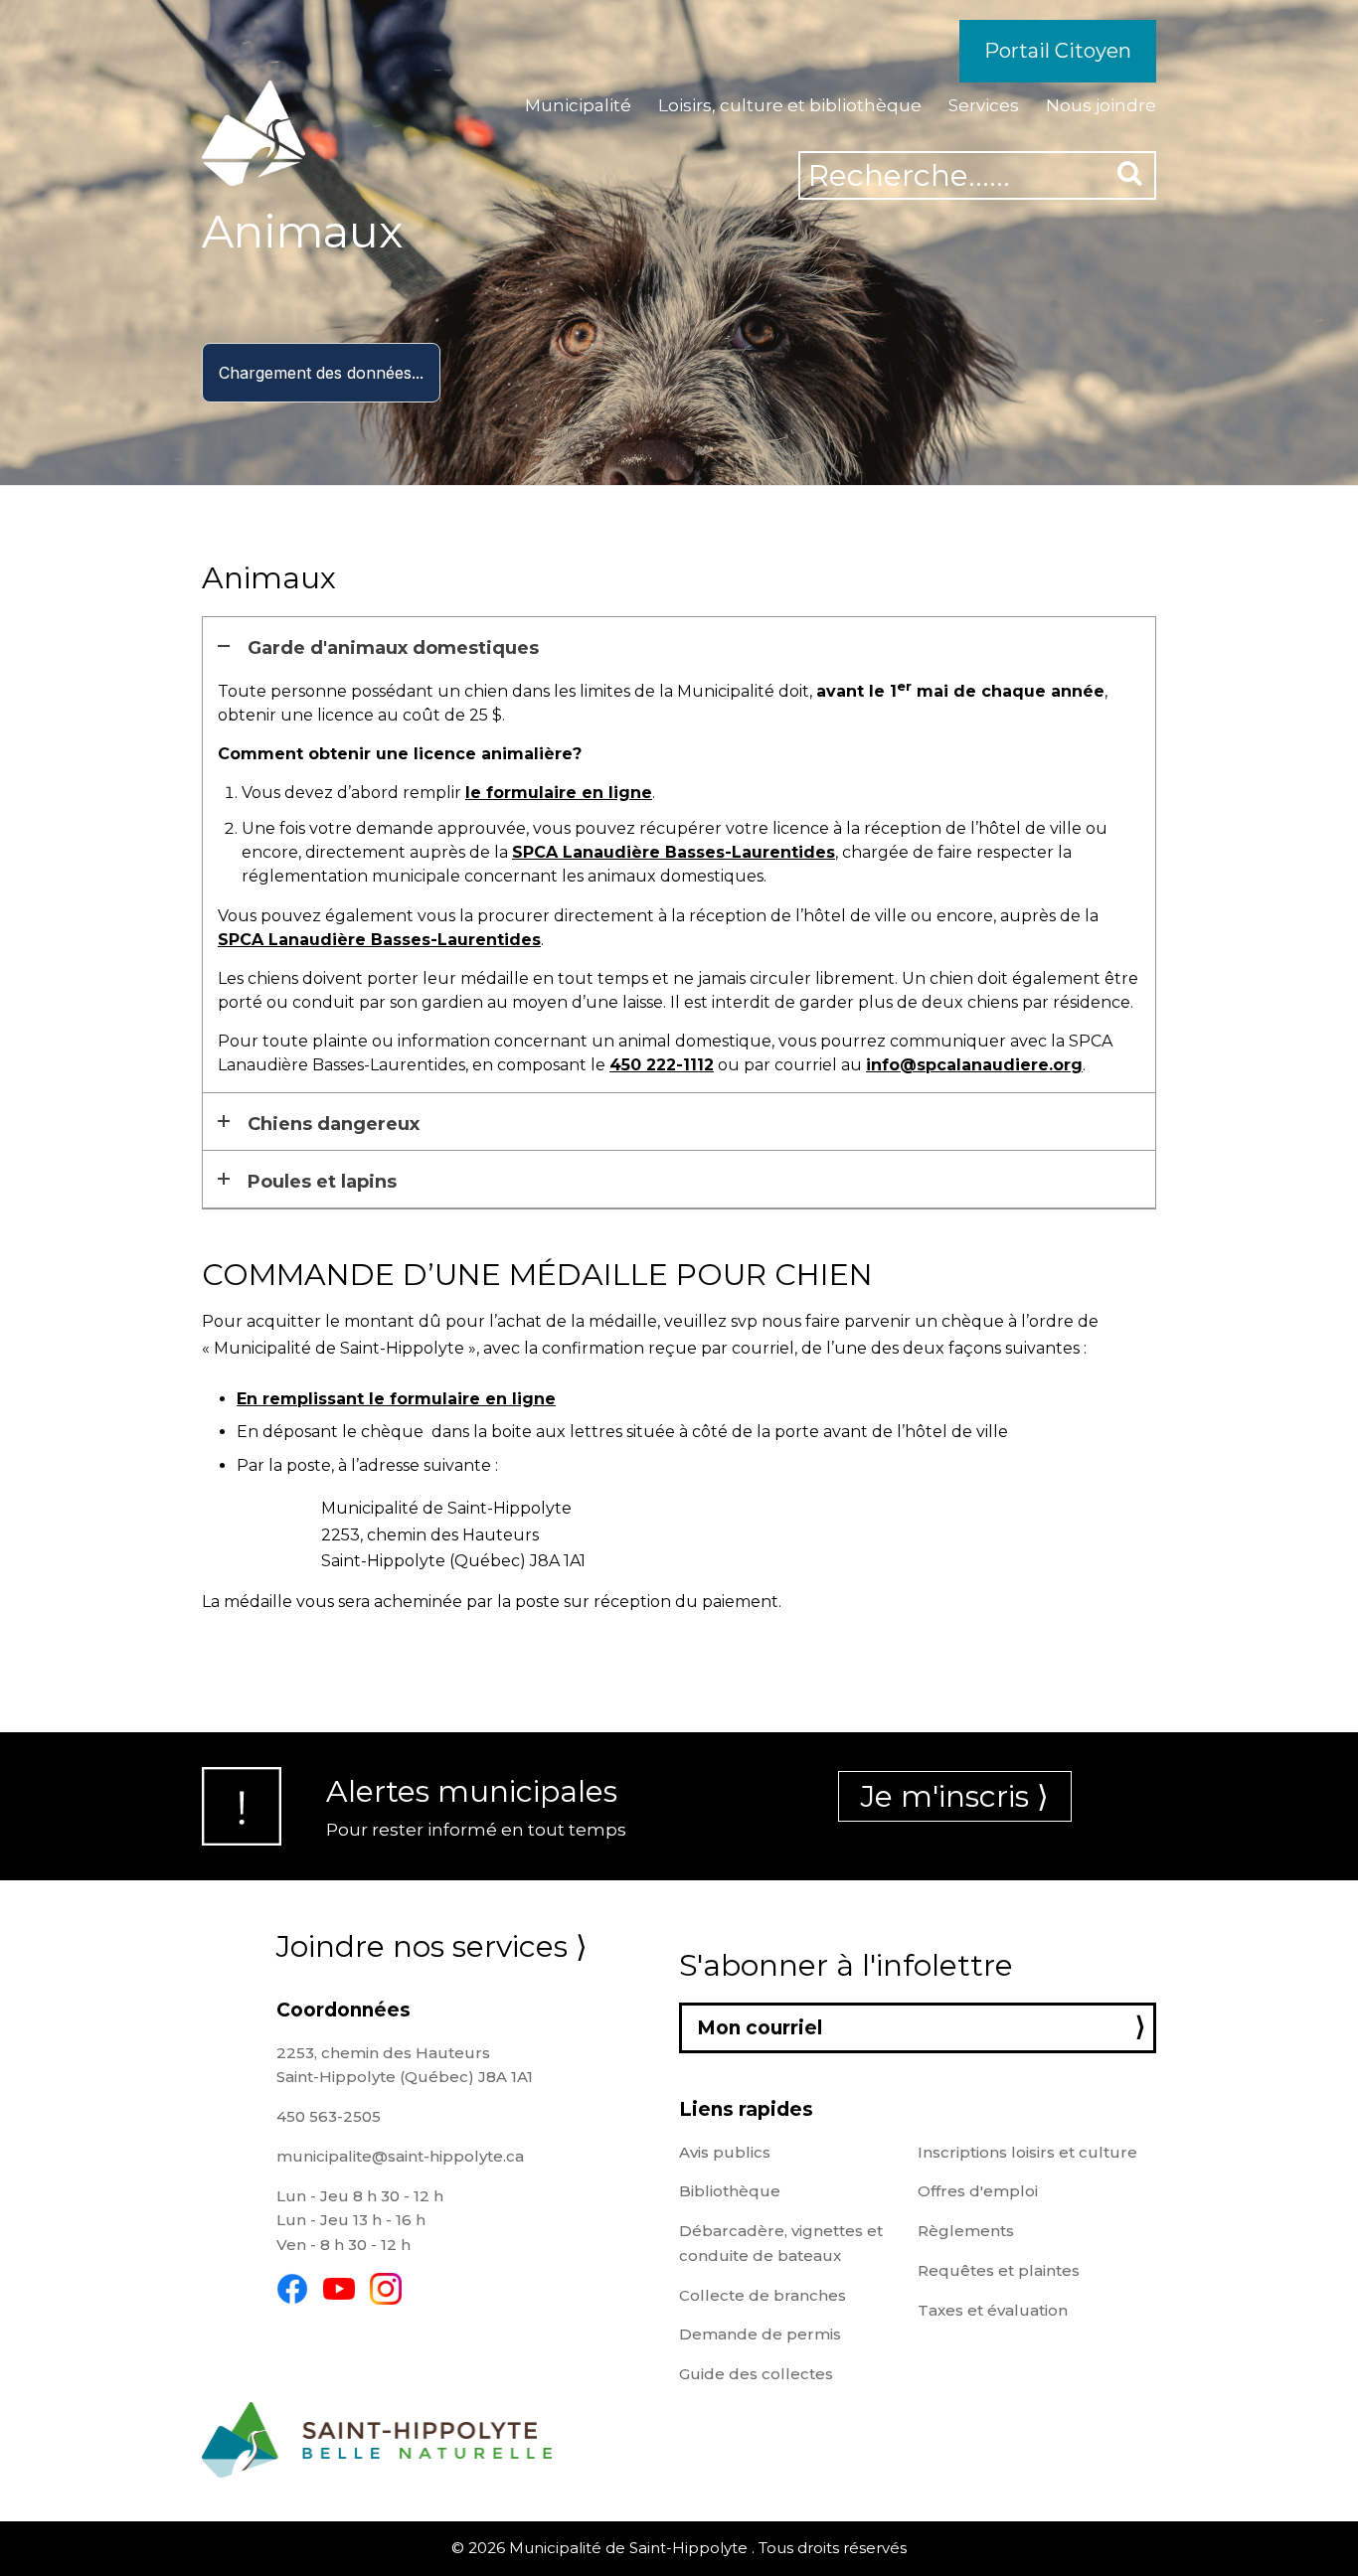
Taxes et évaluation (993, 2310)
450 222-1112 (662, 1065)
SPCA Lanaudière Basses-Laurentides (674, 852)
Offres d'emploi (978, 2191)
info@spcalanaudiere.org (974, 1065)
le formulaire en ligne (559, 793)
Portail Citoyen (1058, 51)
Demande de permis (760, 2334)
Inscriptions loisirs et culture (1027, 2152)
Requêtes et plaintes (999, 2270)
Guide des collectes (756, 2374)
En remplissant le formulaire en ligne (396, 1399)
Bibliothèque (730, 2191)
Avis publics (725, 2152)
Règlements (966, 2231)
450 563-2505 (329, 2116)
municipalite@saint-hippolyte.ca (400, 2156)
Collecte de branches (763, 2295)
